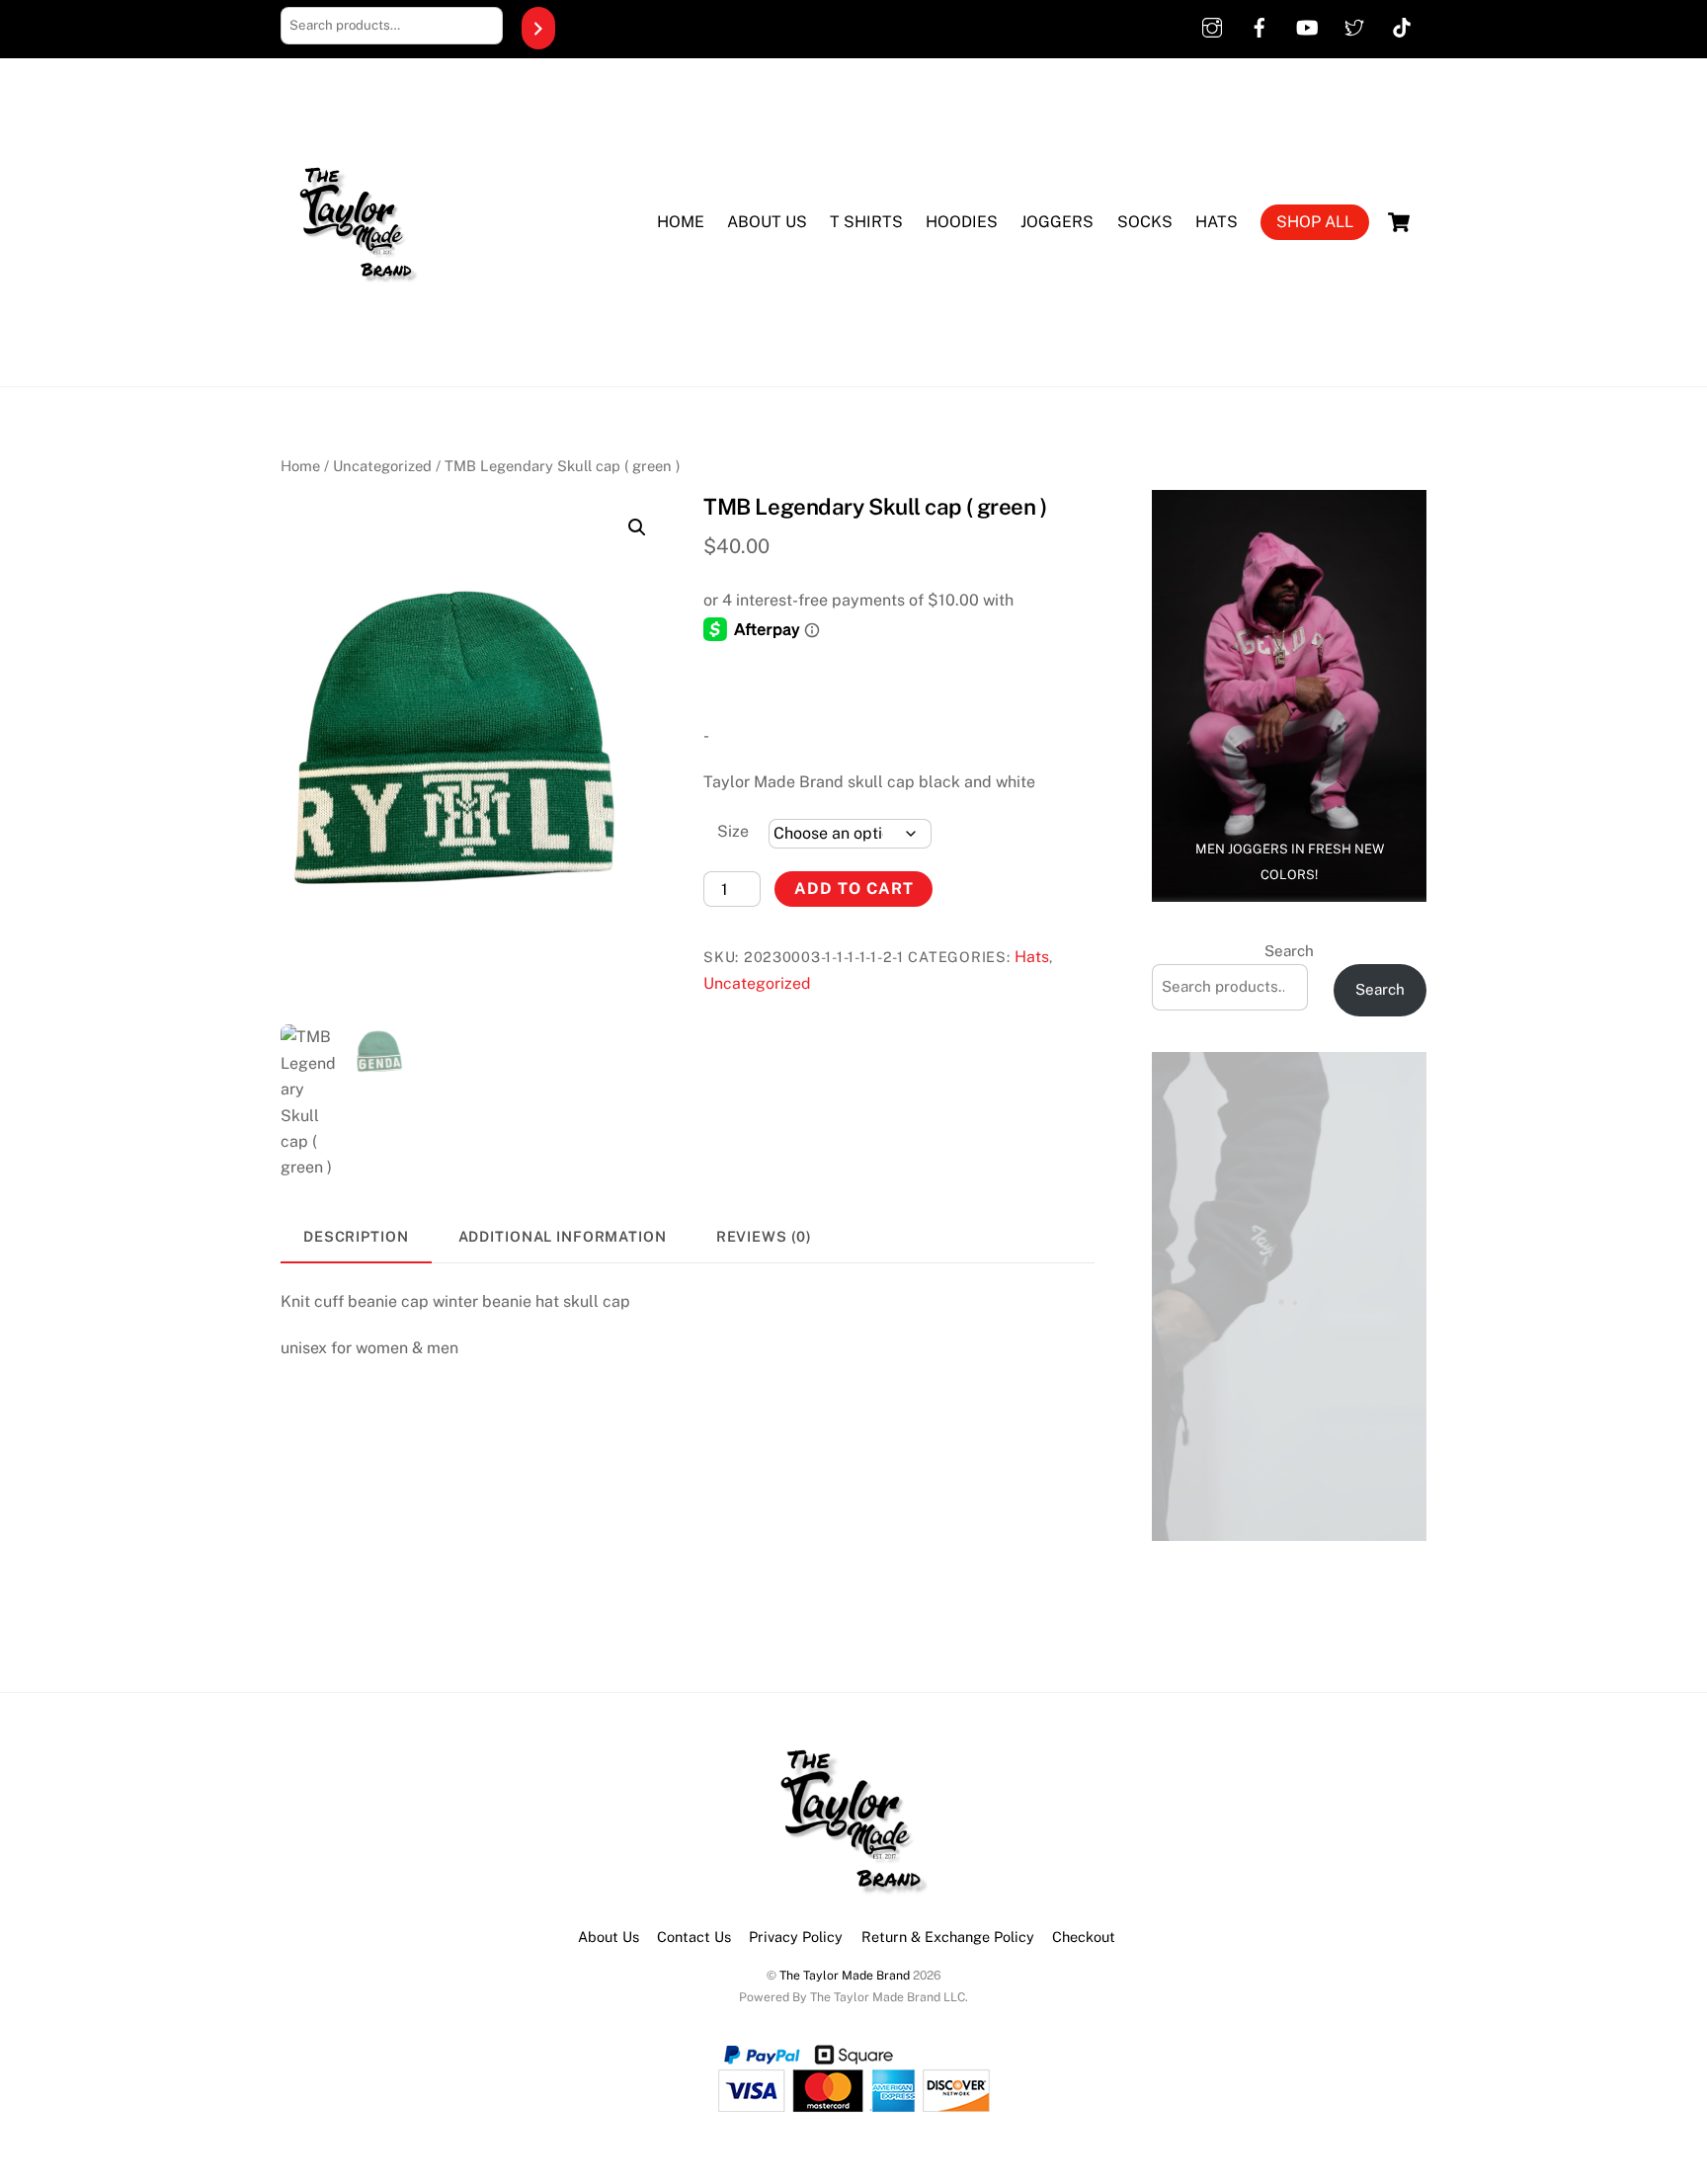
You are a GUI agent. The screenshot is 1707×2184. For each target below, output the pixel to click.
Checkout (1084, 1937)
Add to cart (854, 889)
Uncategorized (382, 466)
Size (733, 831)
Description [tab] (356, 1236)
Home (681, 222)
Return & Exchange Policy (948, 1937)
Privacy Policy (796, 1937)
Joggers (1057, 222)
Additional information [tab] (563, 1236)
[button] (637, 527)
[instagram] (1212, 25)
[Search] (538, 28)
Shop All (1315, 222)
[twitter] (1354, 25)
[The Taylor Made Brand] (355, 341)
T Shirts (866, 222)
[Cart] (1399, 222)
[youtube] (1307, 25)
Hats (1217, 222)
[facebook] (1260, 25)
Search (1289, 951)
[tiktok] (1402, 25)
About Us (767, 222)
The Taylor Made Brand (845, 1975)
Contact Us (694, 1937)
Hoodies (962, 222)
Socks (1145, 222)
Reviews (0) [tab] (765, 1236)
